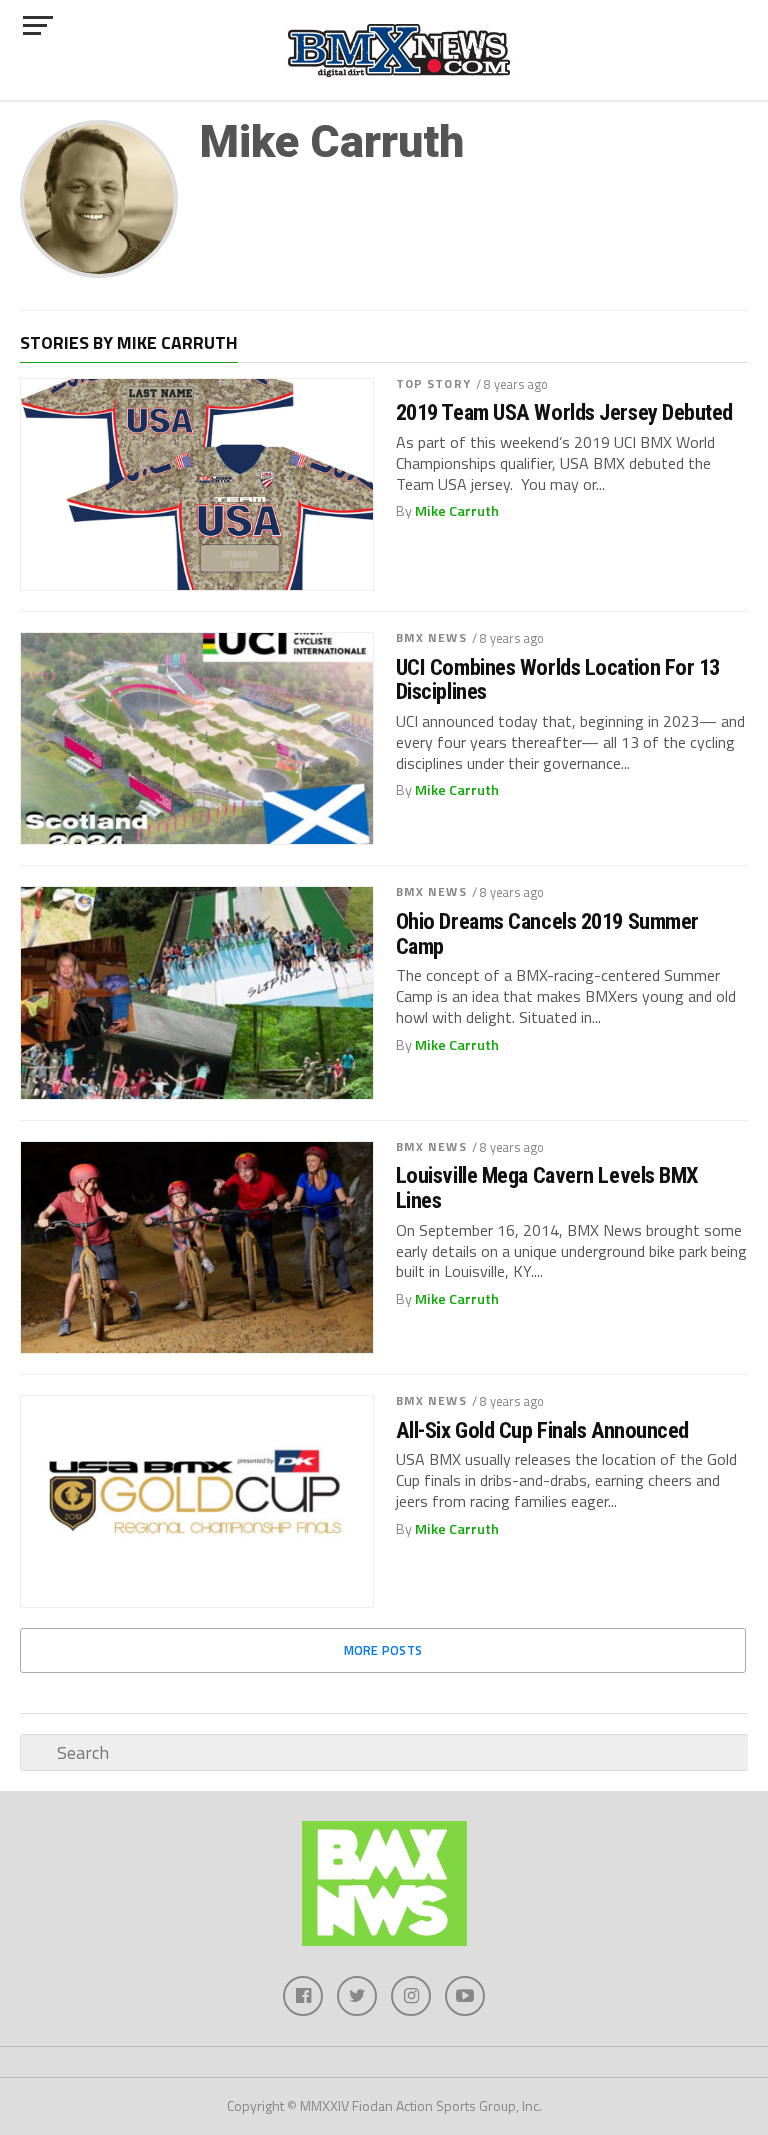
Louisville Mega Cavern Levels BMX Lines (547, 1187)
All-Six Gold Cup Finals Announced (542, 1430)
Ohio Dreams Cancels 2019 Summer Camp (547, 933)
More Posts (383, 1650)
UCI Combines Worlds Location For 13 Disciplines (558, 679)
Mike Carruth (457, 511)
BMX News (431, 637)
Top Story (433, 383)
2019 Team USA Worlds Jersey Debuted (564, 412)
